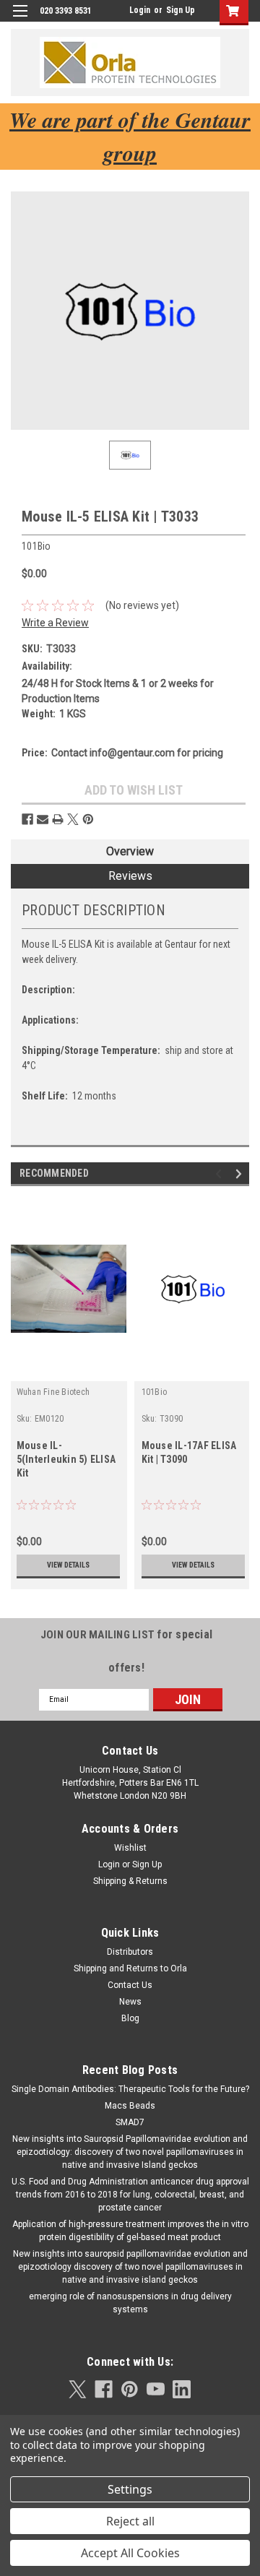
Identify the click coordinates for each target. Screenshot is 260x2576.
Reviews (130, 876)
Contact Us (130, 1985)
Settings (130, 2489)
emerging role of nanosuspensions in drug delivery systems (130, 2303)
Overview (130, 851)
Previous (221, 1174)
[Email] (43, 819)
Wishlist (130, 1848)
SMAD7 (130, 2122)
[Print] (58, 819)
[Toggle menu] (20, 20)
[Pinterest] (88, 819)
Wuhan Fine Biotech (53, 1392)
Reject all (130, 2521)
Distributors (130, 1952)
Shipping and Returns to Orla (130, 1968)
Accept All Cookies (130, 2553)
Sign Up (181, 10)
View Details (68, 1565)
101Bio (155, 1392)
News (130, 2002)
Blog (130, 2018)
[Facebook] (27, 819)
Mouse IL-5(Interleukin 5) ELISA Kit (66, 1459)
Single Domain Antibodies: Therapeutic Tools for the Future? (130, 2089)
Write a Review (55, 623)
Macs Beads (130, 2106)
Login (140, 10)
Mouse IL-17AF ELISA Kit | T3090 (189, 1452)
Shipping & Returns (130, 1881)
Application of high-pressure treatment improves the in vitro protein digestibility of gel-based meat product (130, 2231)
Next (241, 1174)
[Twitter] (73, 819)
